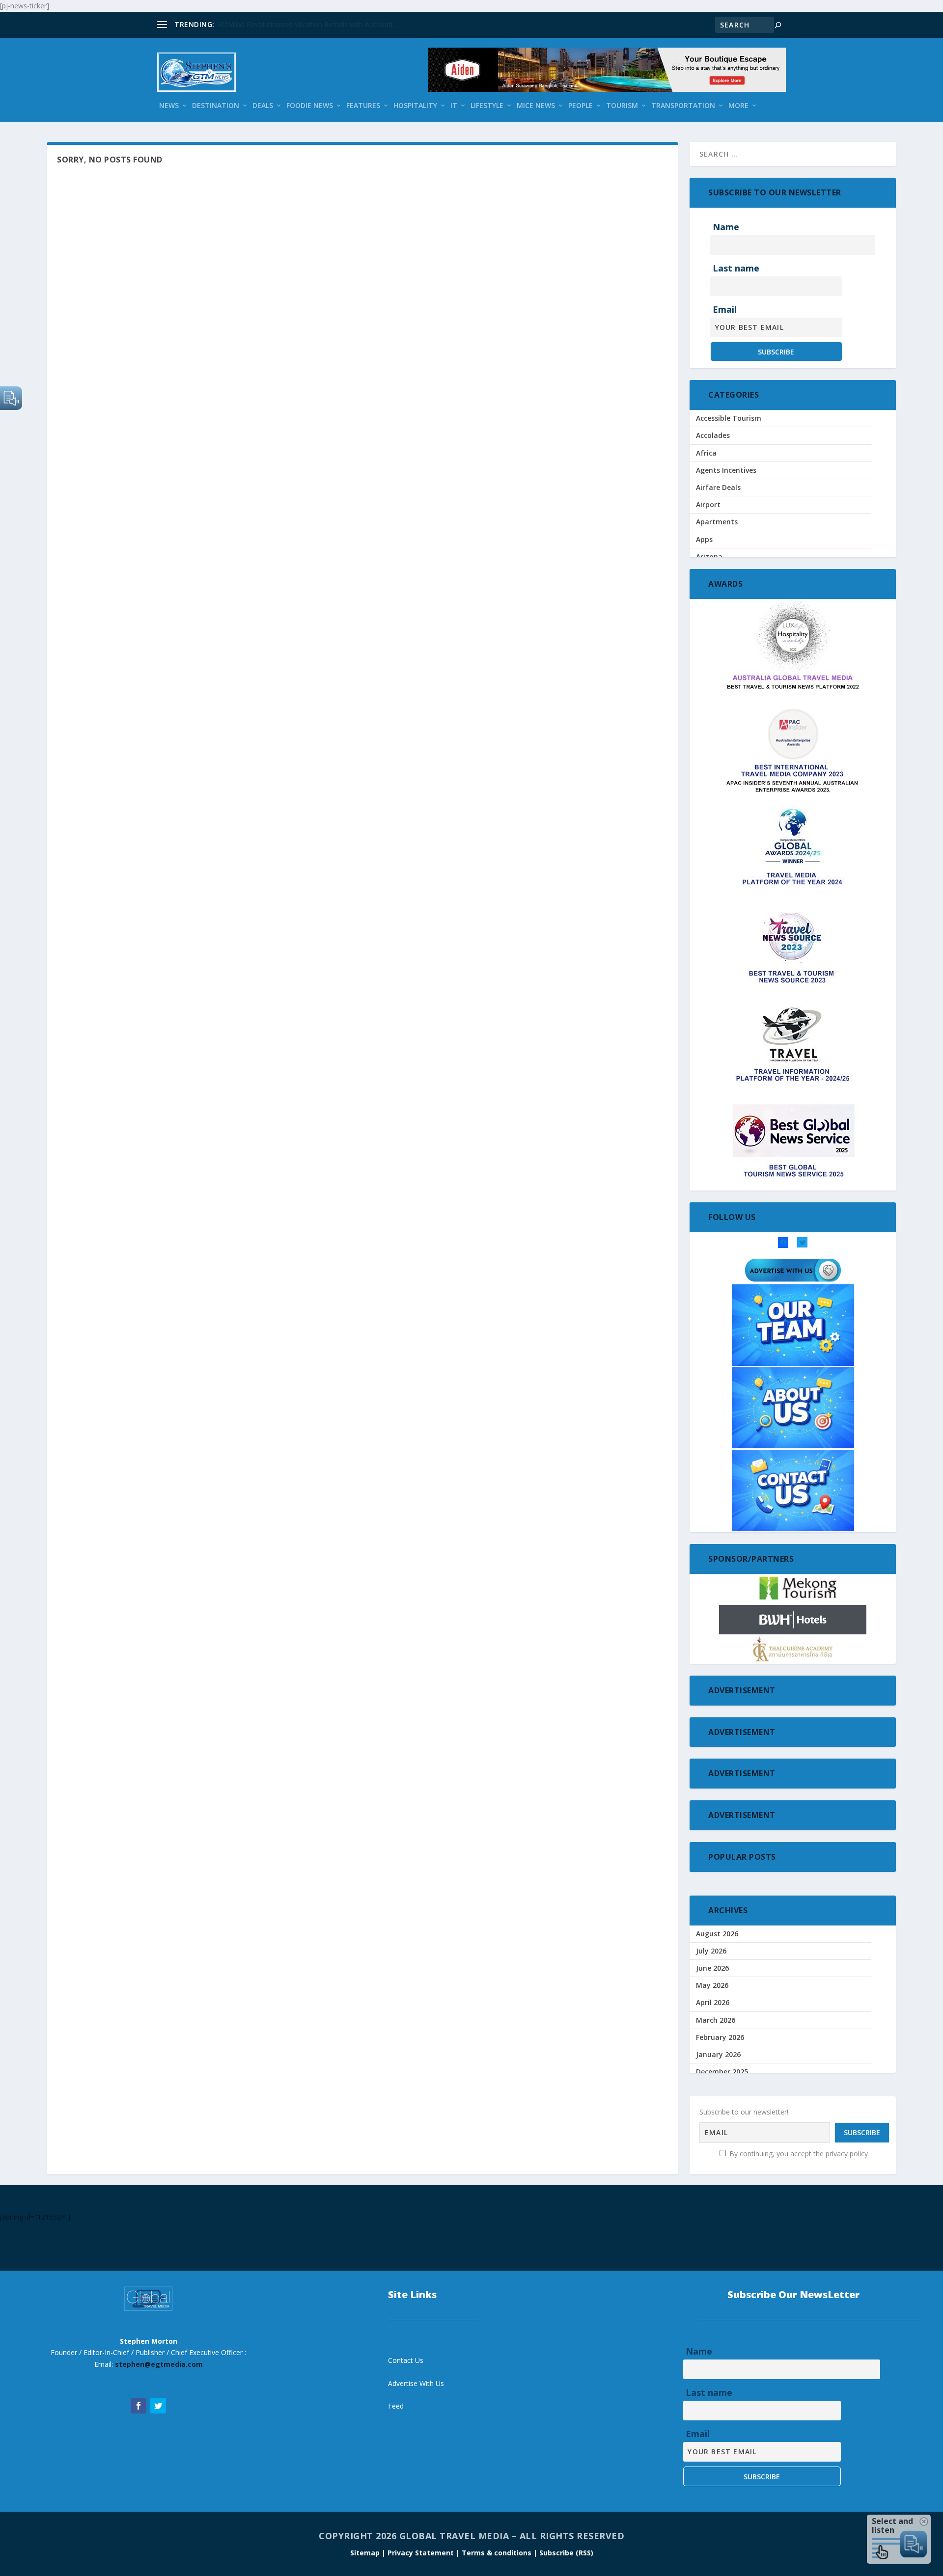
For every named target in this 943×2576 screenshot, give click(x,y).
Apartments (717, 522)
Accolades (713, 435)
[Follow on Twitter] (158, 2406)
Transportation (683, 106)
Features (363, 106)
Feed (396, 2406)
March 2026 (716, 2020)
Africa (706, 453)
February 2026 (720, 2037)
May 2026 (712, 1985)
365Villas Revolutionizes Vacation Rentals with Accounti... (307, 24)
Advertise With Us (416, 2383)
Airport (708, 504)
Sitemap (366, 2553)
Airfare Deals (718, 487)
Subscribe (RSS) (566, 2553)
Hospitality (415, 106)
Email (725, 309)
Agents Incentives (726, 470)
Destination (216, 106)
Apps (704, 539)
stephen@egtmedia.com (159, 2364)
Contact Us (406, 2360)
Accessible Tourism (729, 418)
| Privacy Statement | (421, 2553)
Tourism (622, 106)
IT (454, 106)
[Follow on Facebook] (139, 2406)
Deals (263, 106)
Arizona (709, 556)
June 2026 (712, 1968)
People (581, 106)
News (169, 106)
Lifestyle (487, 106)
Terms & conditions (498, 2553)
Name (726, 227)
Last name (736, 268)
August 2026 (717, 1934)
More (738, 106)
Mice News (536, 106)
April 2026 (713, 2002)
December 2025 (722, 2072)
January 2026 (718, 2054)
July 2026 (711, 1951)
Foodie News (310, 106)
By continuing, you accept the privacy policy (798, 2154)
